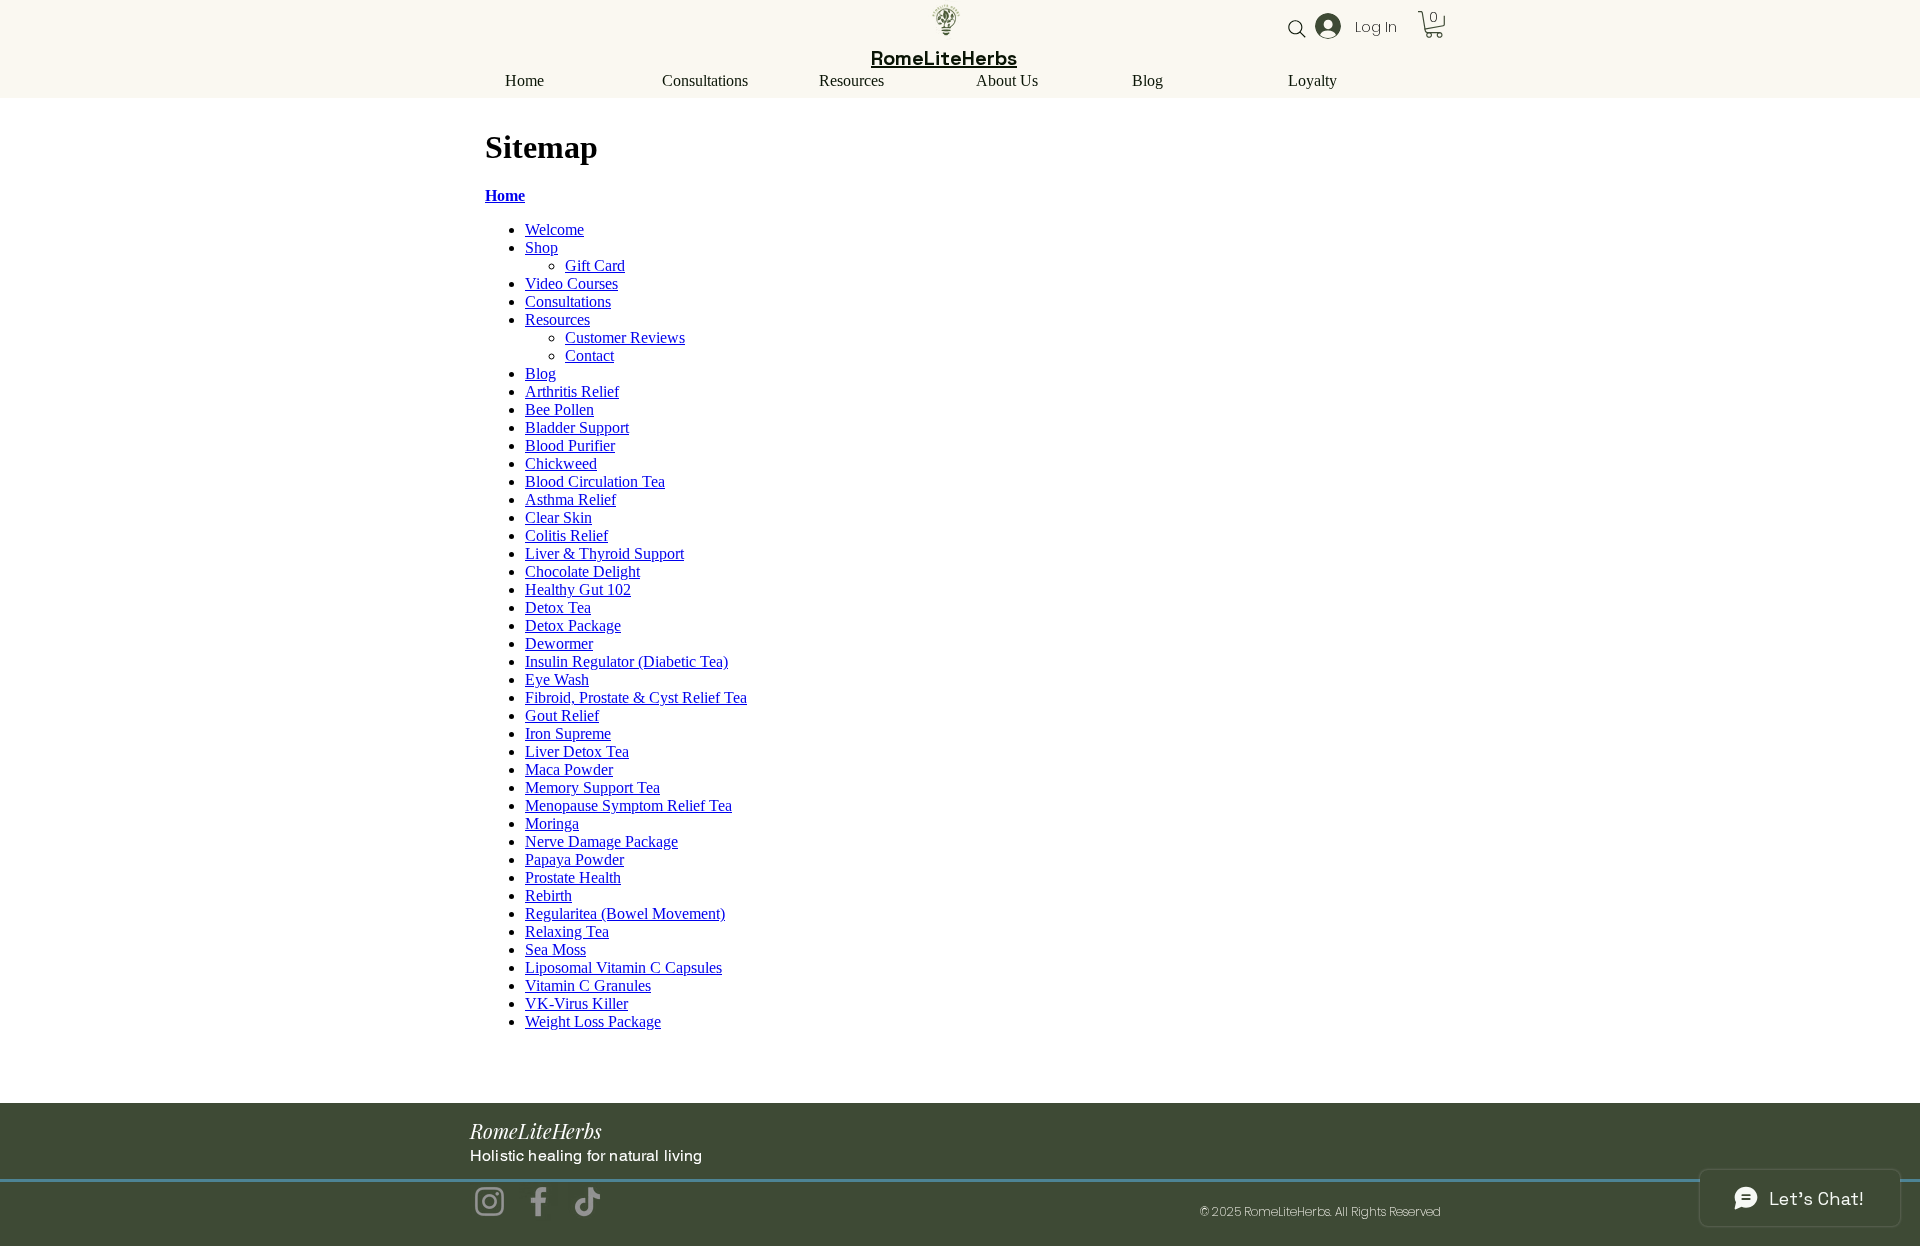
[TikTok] (587, 1201)
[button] (1434, 24)
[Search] (1296, 28)
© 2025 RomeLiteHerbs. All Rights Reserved (1320, 1211)
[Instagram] (489, 1201)
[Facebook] (538, 1201)
